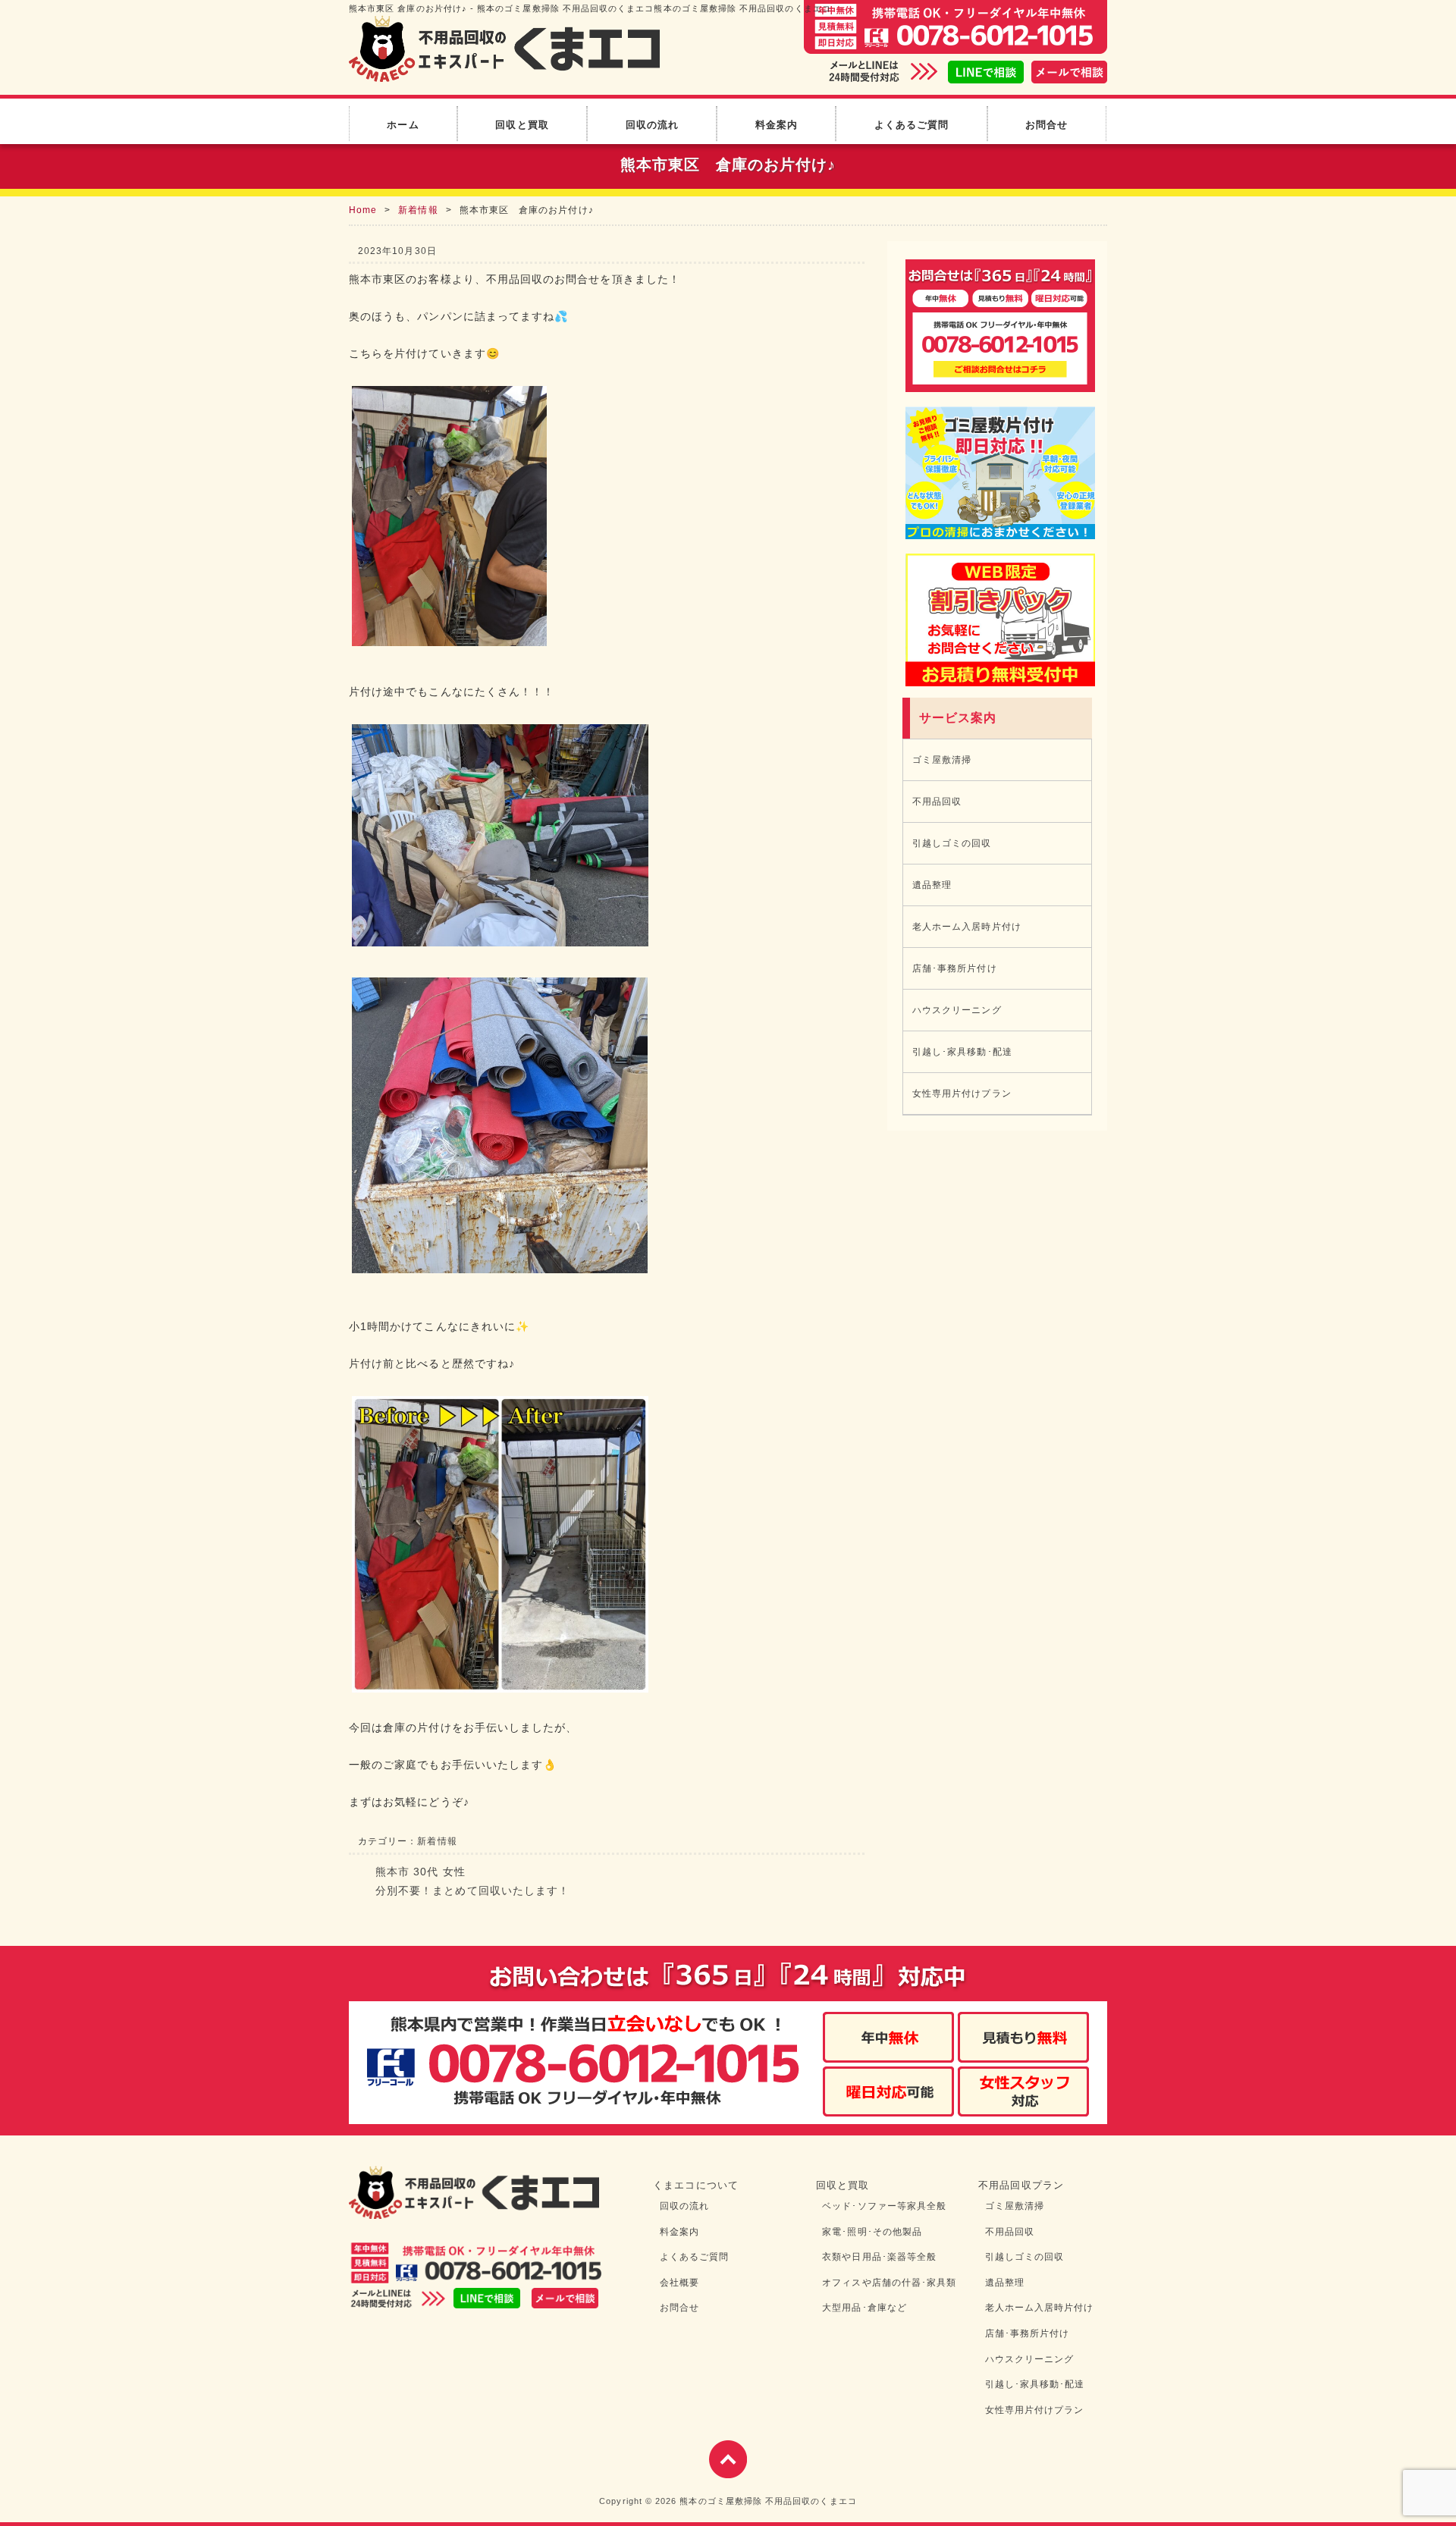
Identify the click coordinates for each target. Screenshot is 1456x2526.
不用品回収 (937, 802)
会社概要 (679, 2283)
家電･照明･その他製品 (872, 2232)
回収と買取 (522, 125)
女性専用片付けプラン (962, 1094)
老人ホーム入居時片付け (967, 927)
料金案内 (777, 125)
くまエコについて (696, 2185)
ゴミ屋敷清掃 (942, 760)
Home (363, 210)
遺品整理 (932, 885)
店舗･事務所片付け (955, 968)
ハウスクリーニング (957, 1010)
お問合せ (1046, 125)
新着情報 (418, 210)
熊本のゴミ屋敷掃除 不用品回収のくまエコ (768, 2501)
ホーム (403, 125)
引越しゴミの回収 (952, 843)
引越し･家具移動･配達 (962, 1052)
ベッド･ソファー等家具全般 (884, 2206)
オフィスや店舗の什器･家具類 (889, 2283)
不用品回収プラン (1021, 2185)
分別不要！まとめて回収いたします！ (472, 1891)
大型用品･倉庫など (864, 2308)
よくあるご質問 (912, 125)
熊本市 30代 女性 (420, 1872)
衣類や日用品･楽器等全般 (879, 2257)
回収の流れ (652, 125)
